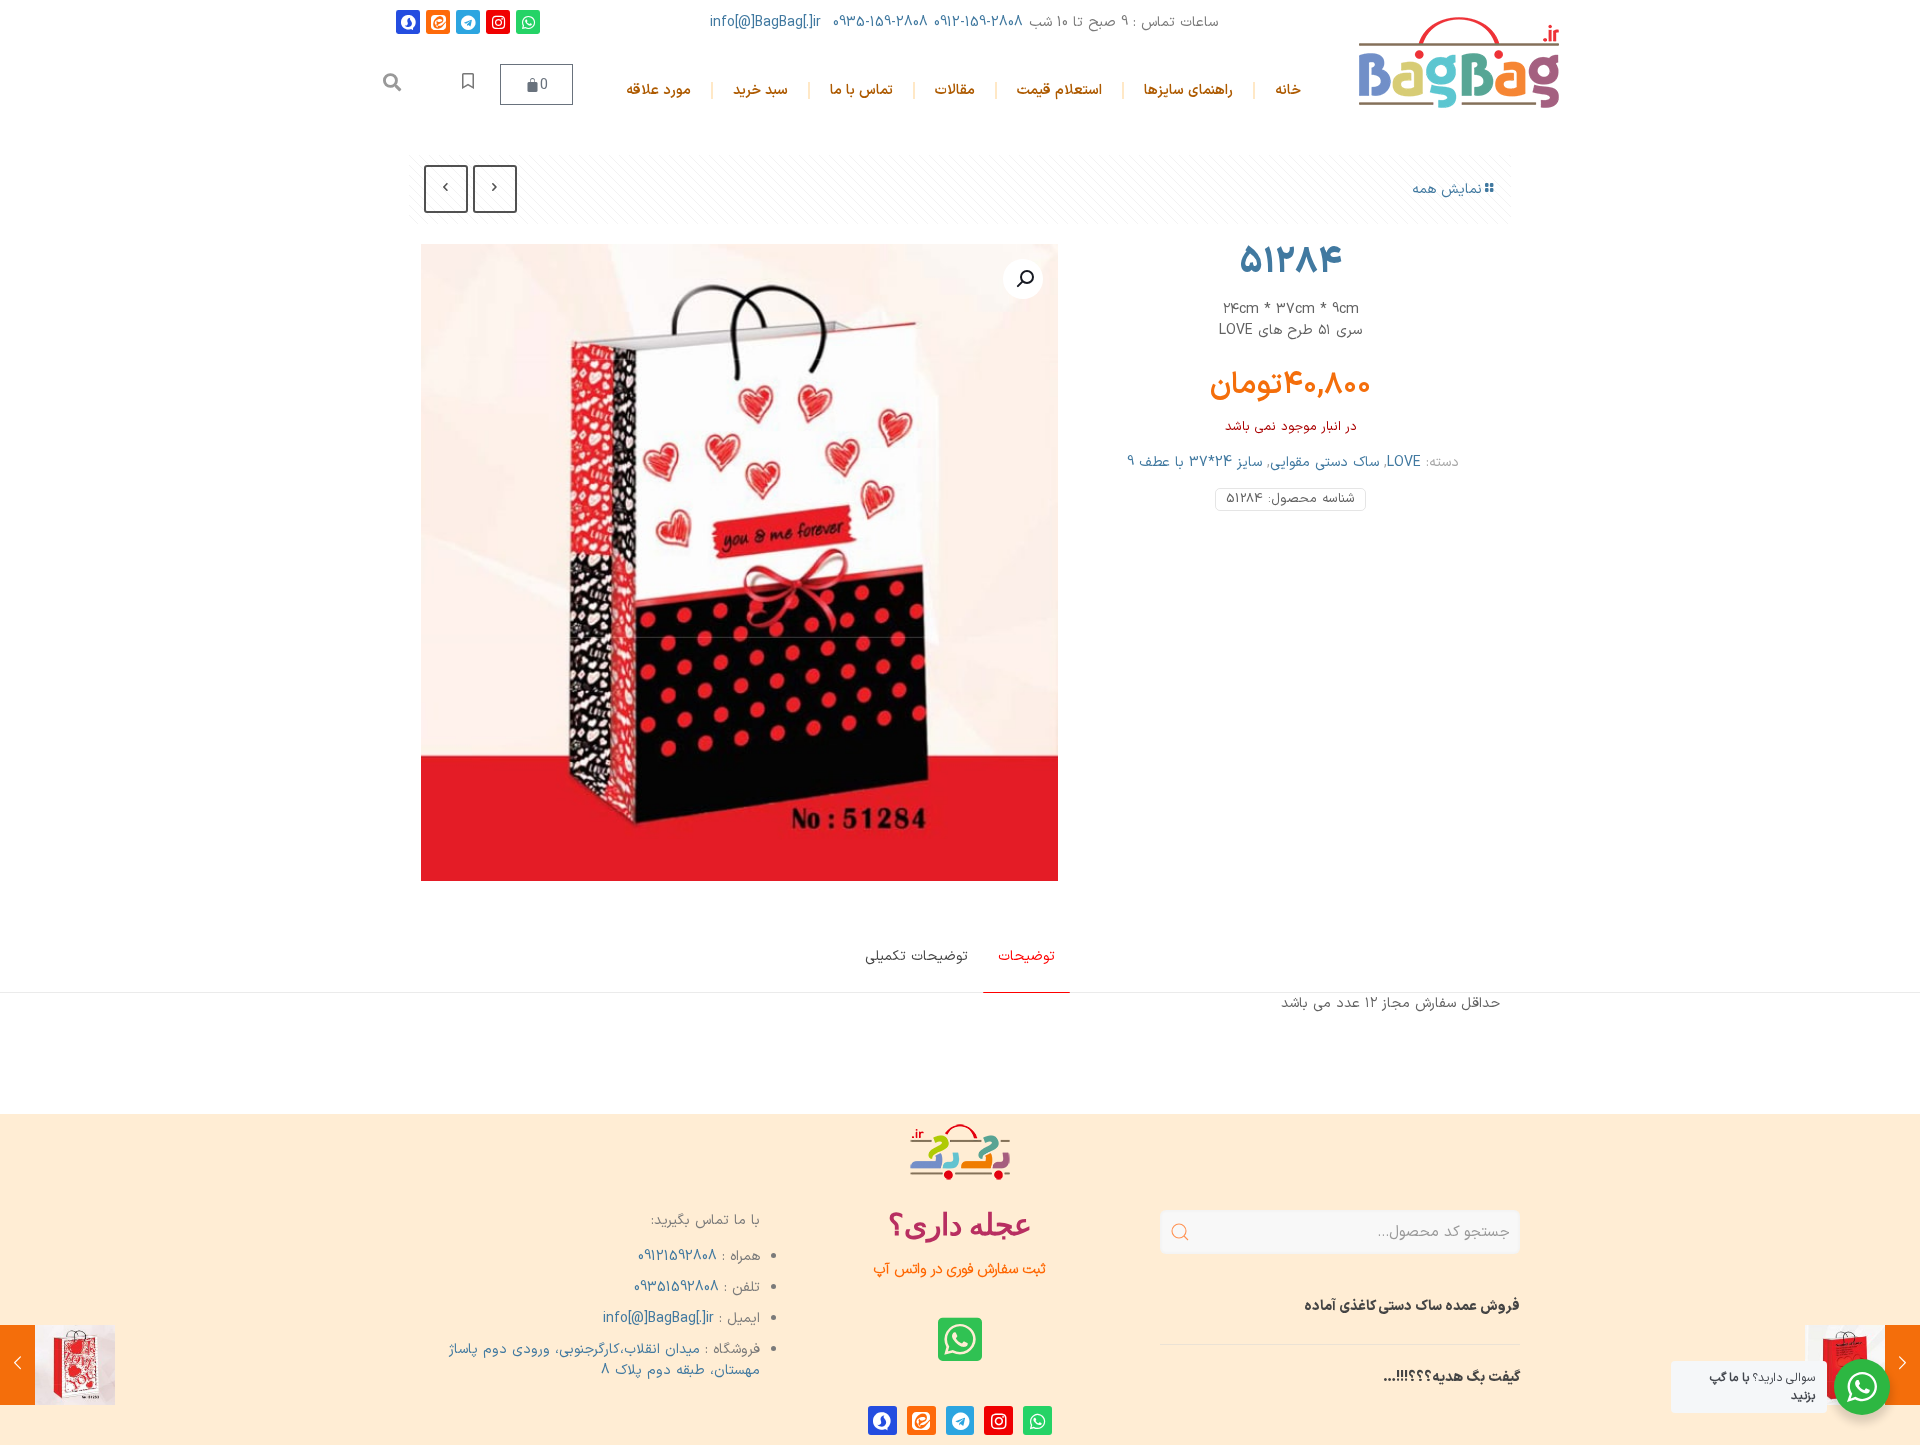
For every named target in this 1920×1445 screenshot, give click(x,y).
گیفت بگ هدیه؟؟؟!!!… (1451, 1377)
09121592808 (677, 1256)
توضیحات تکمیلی (916, 956)
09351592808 (676, 1287)
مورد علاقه (658, 90)
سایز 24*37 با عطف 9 (1194, 462)
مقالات (955, 90)
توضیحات (1026, 956)
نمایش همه (1447, 189)
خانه (1288, 90)
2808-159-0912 (978, 22)
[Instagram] (498, 22)
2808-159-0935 (880, 22)
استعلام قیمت (1059, 90)
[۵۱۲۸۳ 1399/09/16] (57, 1365)
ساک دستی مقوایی (1324, 462)
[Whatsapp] (528, 22)
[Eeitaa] (438, 22)
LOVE (1404, 462)
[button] (392, 82)
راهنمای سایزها (1188, 90)
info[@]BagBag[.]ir (765, 22)
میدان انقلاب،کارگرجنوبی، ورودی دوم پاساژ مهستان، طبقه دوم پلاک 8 (605, 1360)
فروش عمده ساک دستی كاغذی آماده (1412, 1306)
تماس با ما (861, 90)
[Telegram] (468, 22)
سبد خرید (760, 90)
